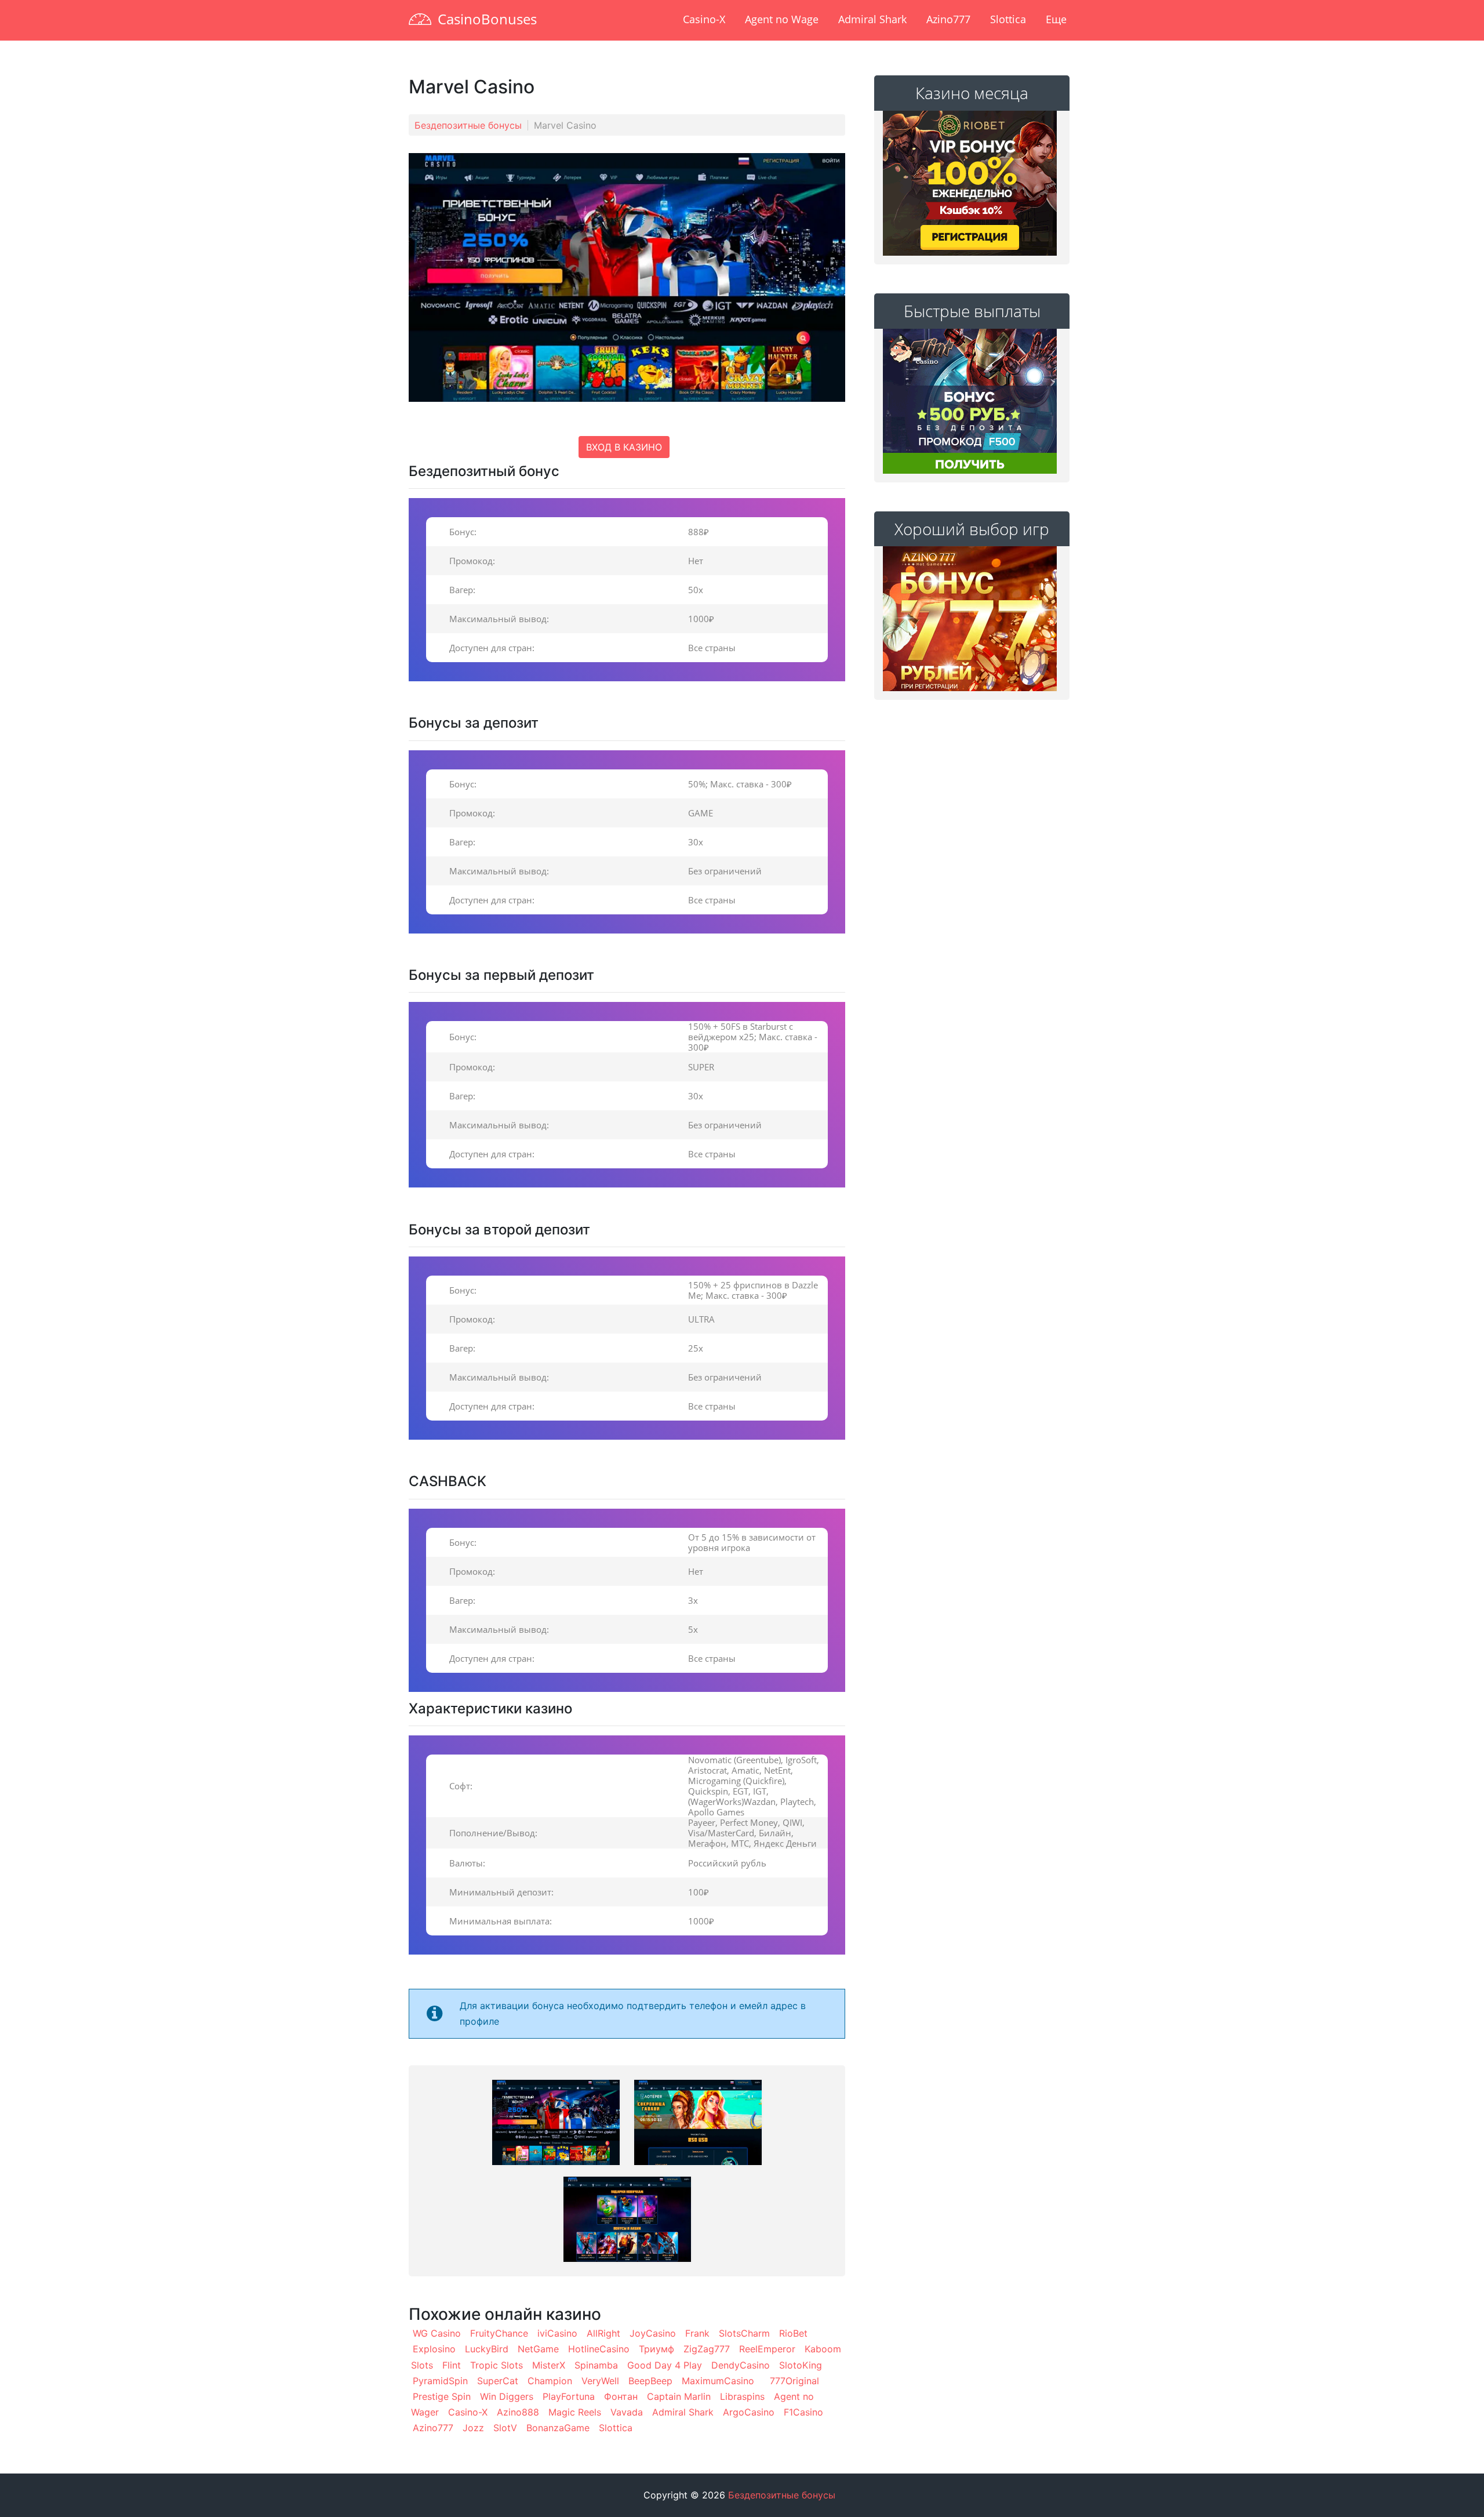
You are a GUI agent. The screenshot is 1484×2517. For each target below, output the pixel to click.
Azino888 (518, 2412)
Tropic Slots (497, 2365)
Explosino (434, 2349)
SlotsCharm (744, 2333)
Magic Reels (575, 2412)
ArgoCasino (749, 2412)
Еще (1056, 19)
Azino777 (948, 19)
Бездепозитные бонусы (468, 125)
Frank (697, 2333)
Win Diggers (507, 2396)
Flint (452, 2365)
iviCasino (557, 2333)
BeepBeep (650, 2381)
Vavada (627, 2412)
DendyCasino (741, 2365)
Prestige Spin (442, 2396)
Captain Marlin (679, 2396)
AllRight (603, 2333)
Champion (550, 2381)
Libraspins (742, 2396)
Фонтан (621, 2396)
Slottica (1008, 19)
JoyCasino (653, 2333)
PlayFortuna (569, 2396)
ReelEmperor (767, 2349)
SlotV (505, 2428)
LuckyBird (487, 2349)
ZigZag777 (707, 2349)
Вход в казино (624, 447)
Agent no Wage (782, 19)
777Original (794, 2381)
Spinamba (596, 2365)
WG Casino (437, 2333)
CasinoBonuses (487, 19)
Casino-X (704, 19)
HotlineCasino (599, 2349)
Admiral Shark (872, 19)
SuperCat (498, 2381)
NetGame (538, 2349)
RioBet (793, 2333)
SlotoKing (801, 2365)
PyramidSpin (440, 2381)
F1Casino (803, 2412)
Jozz (473, 2428)
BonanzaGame (558, 2428)
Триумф (656, 2349)
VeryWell (600, 2381)
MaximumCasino (718, 2381)
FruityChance (499, 2333)
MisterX (549, 2365)
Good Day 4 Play (665, 2365)
